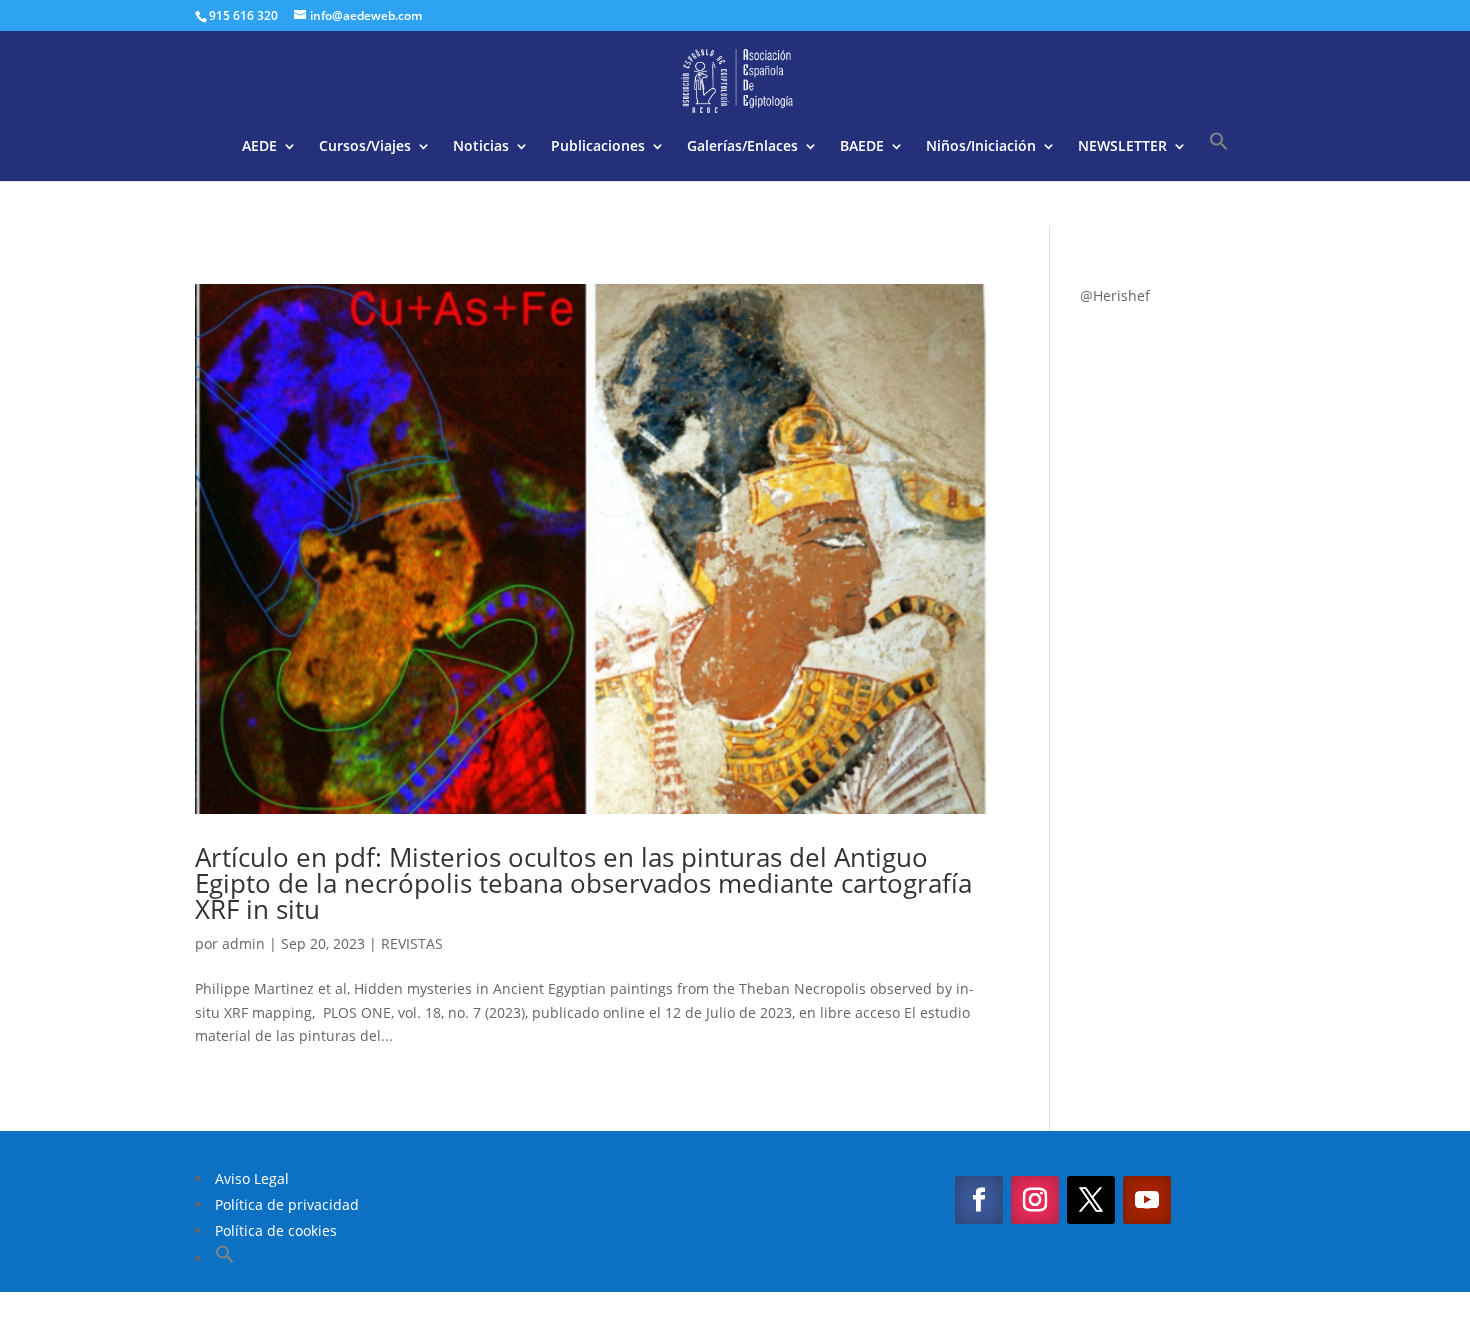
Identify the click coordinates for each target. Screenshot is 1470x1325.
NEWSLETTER (1122, 147)
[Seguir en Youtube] (1147, 1200)
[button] (1219, 156)
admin (243, 943)
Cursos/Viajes (365, 147)
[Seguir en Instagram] (1035, 1200)
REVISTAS (412, 943)
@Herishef (1115, 295)
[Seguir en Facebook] (979, 1200)
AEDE (259, 147)
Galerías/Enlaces (742, 147)
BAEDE (862, 147)
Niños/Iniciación (981, 147)
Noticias (481, 147)
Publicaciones (598, 147)
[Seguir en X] (1091, 1200)
